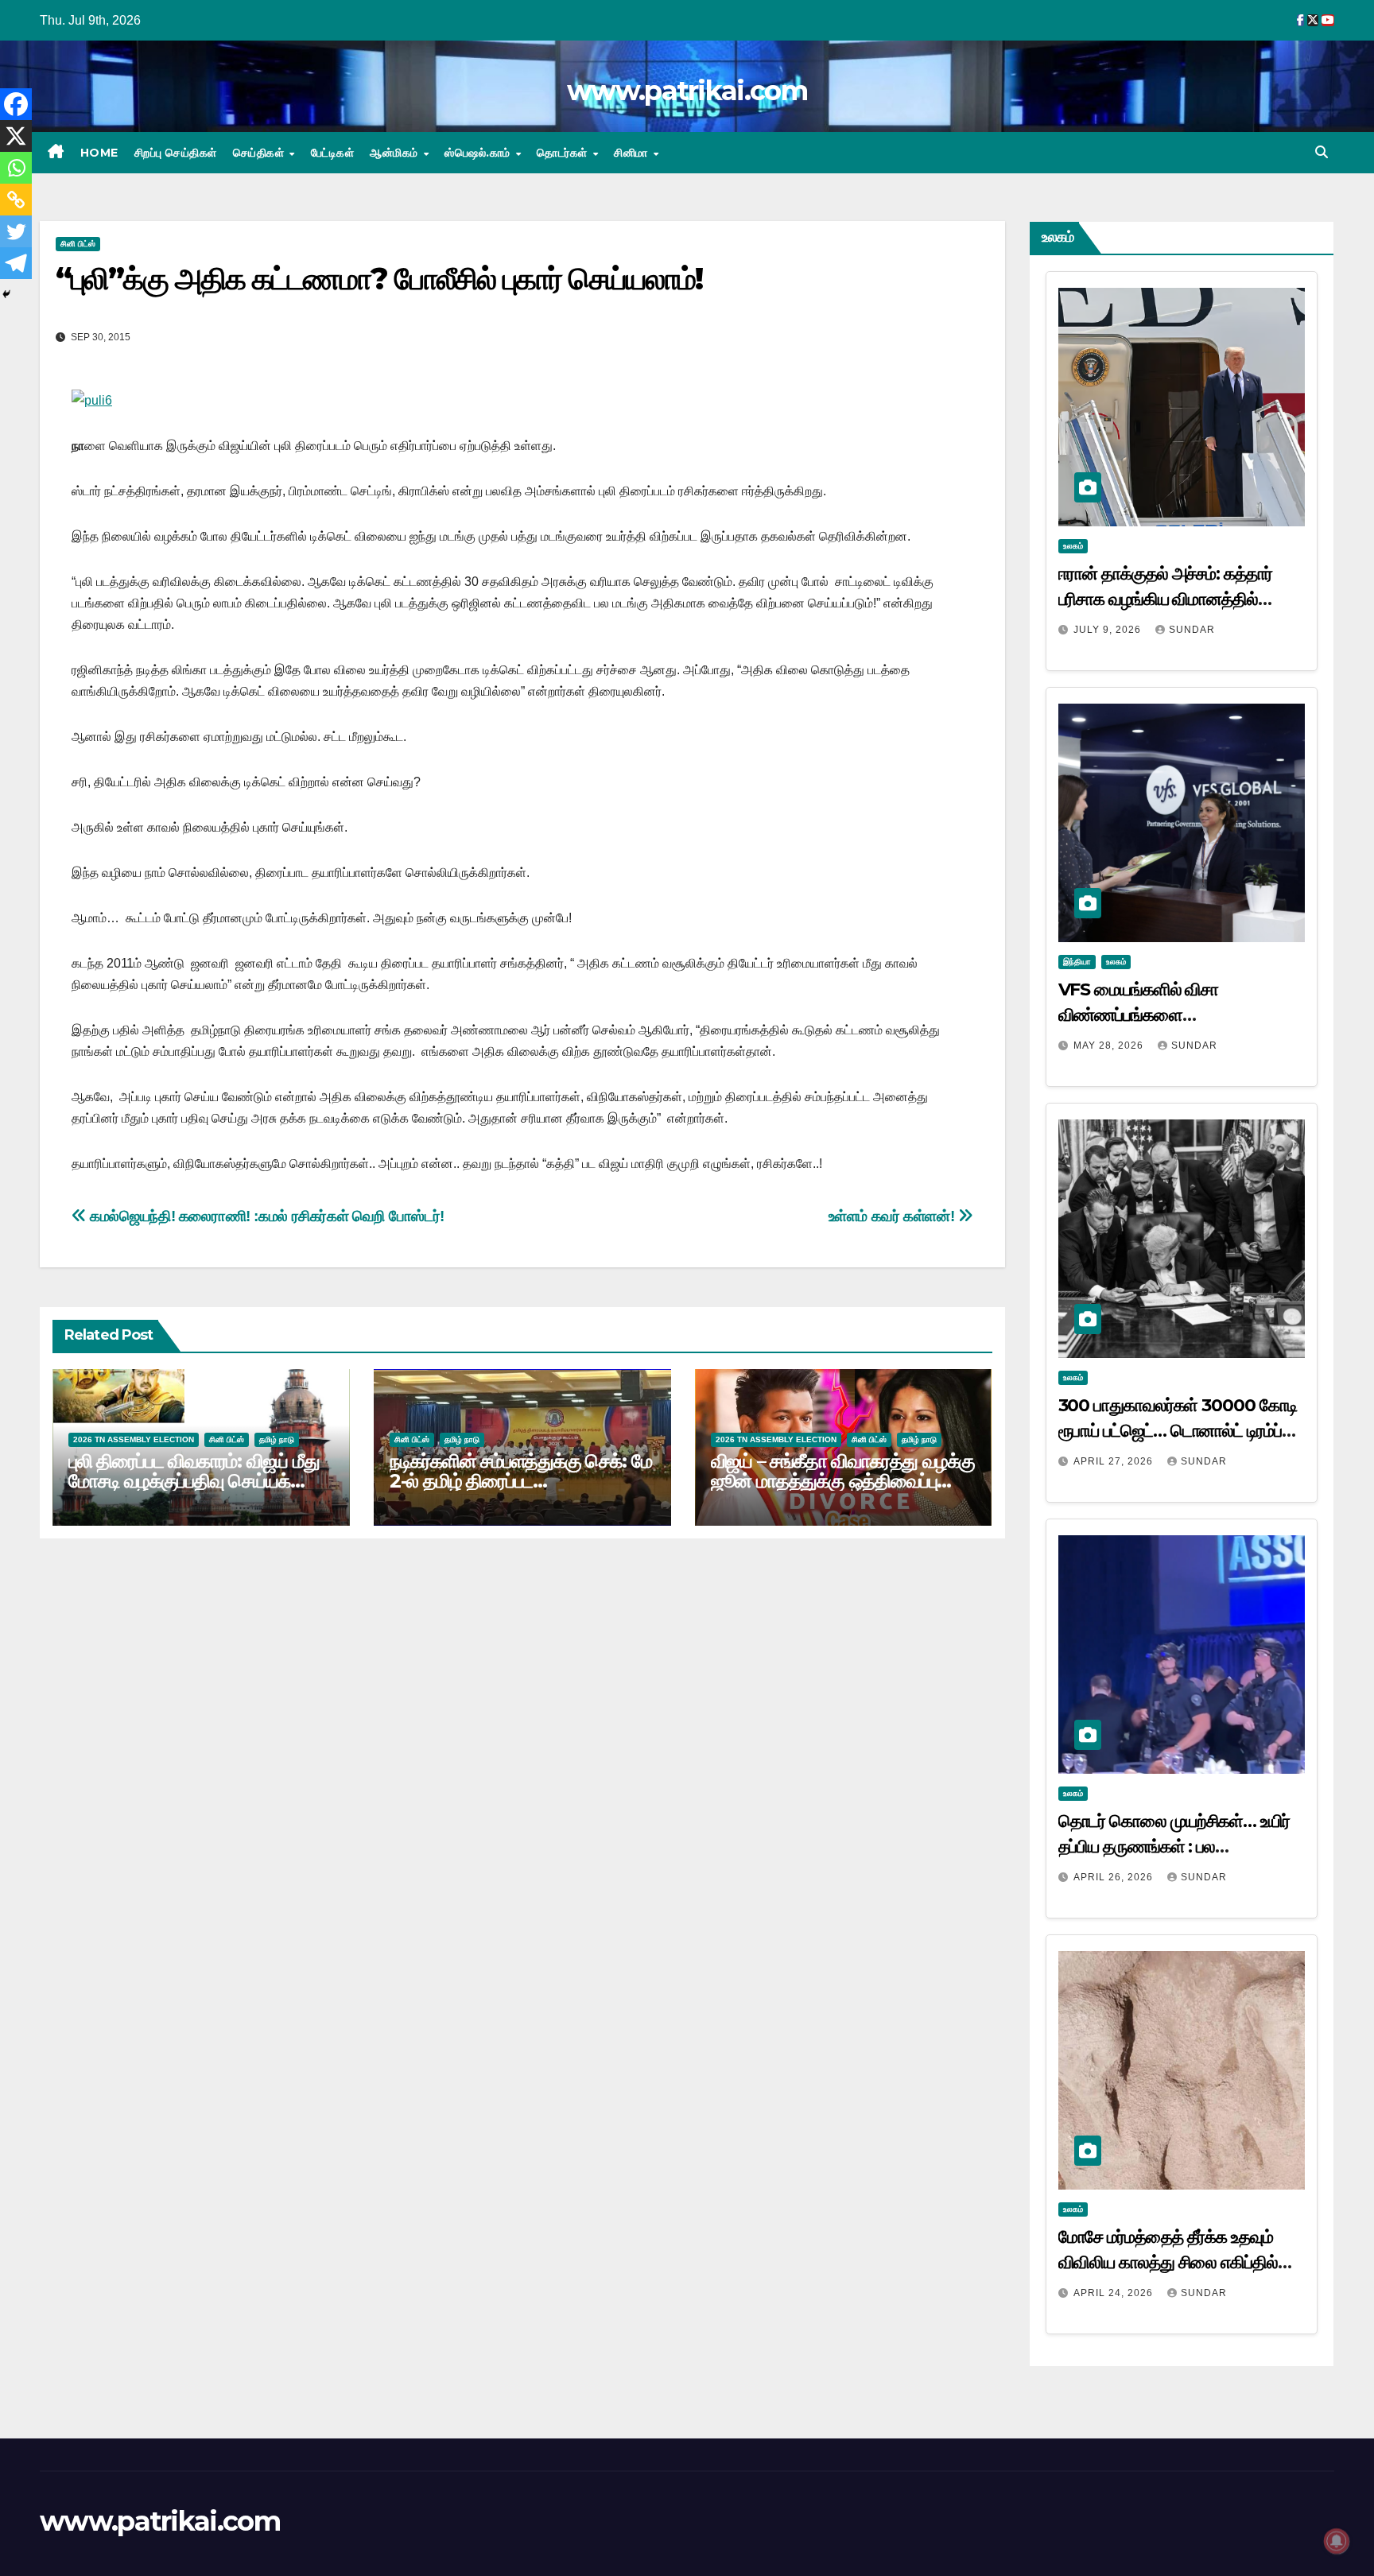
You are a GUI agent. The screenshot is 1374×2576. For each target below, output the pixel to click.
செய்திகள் (260, 153)
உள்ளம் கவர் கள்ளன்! (893, 1216)
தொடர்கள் (564, 153)
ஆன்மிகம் (396, 153)
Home (99, 153)
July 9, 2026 (1109, 630)
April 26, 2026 (1115, 1877)
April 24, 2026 (1115, 2293)
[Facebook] (16, 104)
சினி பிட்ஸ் (78, 244)
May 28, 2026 (1110, 1046)
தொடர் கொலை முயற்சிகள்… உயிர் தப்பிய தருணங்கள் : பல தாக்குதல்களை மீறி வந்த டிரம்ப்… (1174, 1847)
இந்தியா (1077, 962)
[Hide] (6, 294)
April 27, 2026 (1115, 1461)
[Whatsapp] (16, 168)
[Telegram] (16, 263)
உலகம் (1073, 546)
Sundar (1192, 630)
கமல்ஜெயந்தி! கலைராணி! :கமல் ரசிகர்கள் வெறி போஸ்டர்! (266, 1216)
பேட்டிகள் (333, 153)
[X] (16, 136)
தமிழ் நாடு (277, 1439)
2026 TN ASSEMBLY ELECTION (134, 1439)
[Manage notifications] (1337, 2541)
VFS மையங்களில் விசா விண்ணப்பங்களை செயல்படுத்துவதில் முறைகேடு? (1165, 1015)
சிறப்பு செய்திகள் (176, 153)
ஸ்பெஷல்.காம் (479, 153)
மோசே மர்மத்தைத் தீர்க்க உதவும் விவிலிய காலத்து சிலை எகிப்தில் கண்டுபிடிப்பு (1168, 2262)
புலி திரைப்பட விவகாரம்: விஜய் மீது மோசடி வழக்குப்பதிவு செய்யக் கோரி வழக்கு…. (194, 1481)
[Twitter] (16, 231)
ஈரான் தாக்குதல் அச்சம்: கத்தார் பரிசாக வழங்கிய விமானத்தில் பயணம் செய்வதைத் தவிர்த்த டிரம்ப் (1176, 599)
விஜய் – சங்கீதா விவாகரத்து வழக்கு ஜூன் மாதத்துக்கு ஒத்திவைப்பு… (843, 1471)
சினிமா (633, 153)
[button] (1322, 152)
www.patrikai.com (687, 91)
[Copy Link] (16, 200)
